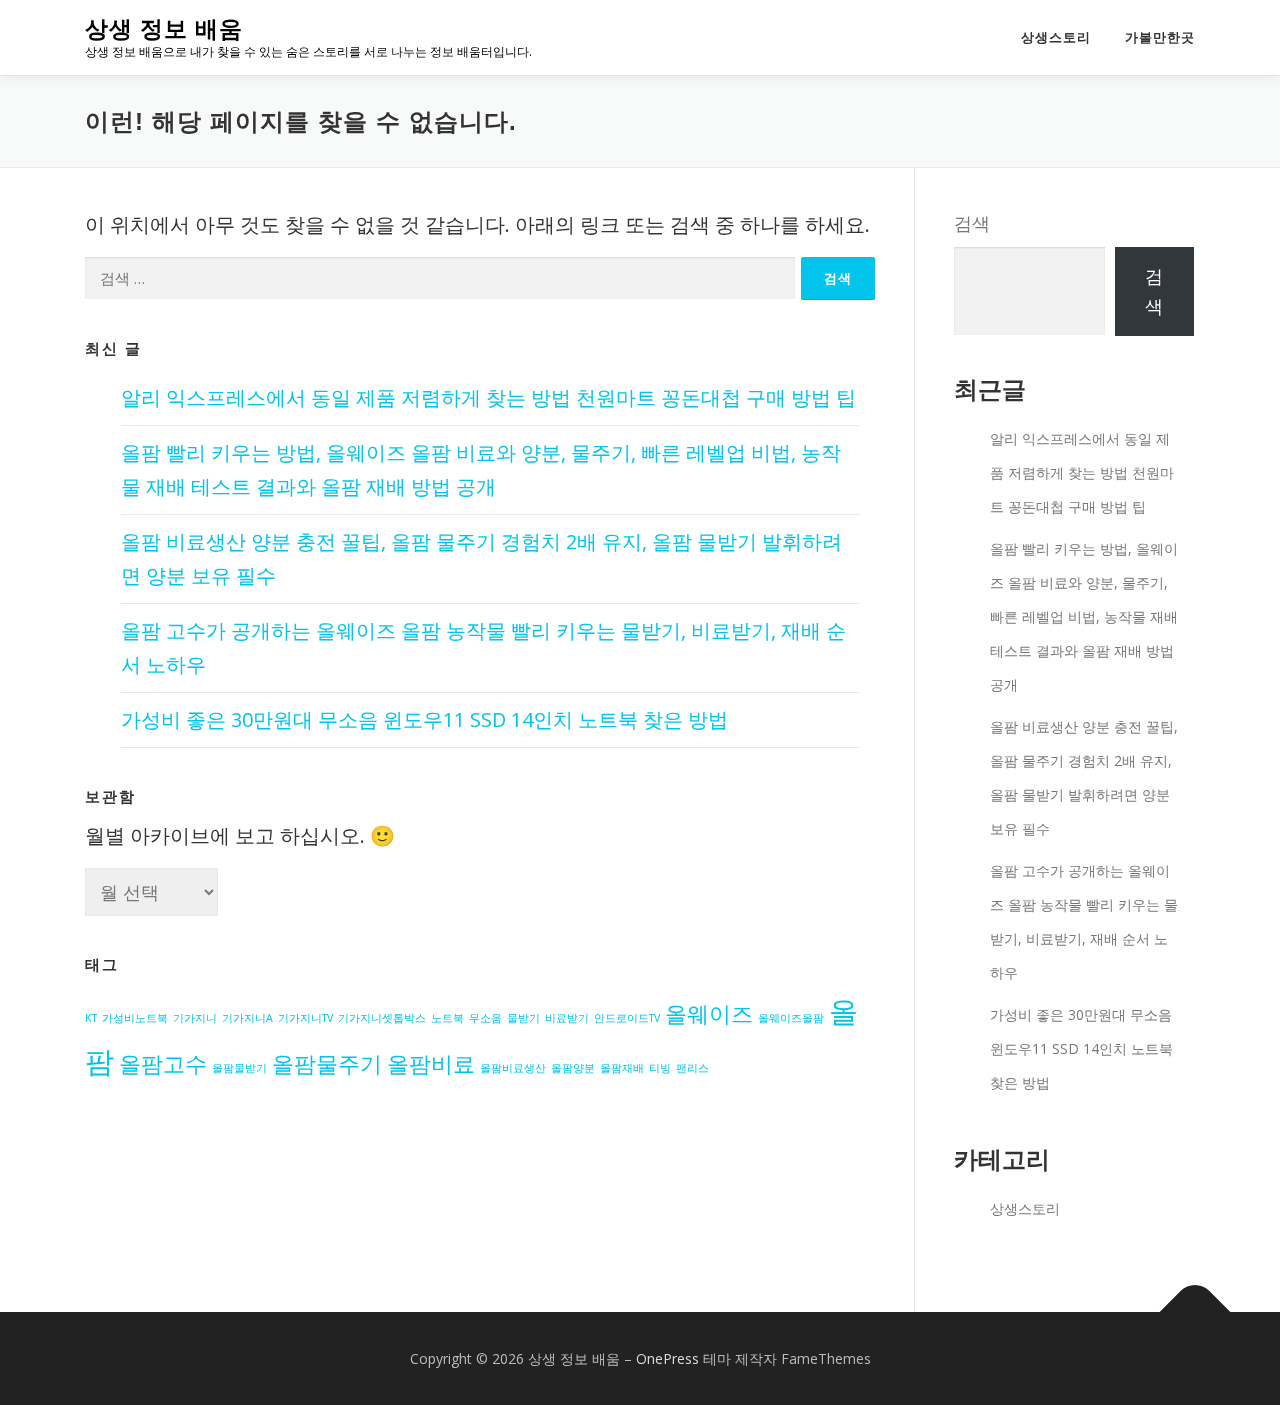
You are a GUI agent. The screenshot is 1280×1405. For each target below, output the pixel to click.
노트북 (447, 1018)
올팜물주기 (327, 1063)
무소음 (485, 1018)
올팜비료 (431, 1063)
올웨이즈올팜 (791, 1018)
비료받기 (567, 1018)
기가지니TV (305, 1018)
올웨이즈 (709, 1013)
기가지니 (195, 1018)
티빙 (660, 1068)
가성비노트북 (135, 1018)
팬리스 (692, 1068)
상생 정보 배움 (164, 30)
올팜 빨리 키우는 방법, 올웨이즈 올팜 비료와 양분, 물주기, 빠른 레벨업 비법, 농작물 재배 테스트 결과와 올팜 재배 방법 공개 (1084, 616)
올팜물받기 (239, 1068)
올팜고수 (163, 1063)
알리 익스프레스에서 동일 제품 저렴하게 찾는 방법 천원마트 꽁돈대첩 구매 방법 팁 (488, 397)
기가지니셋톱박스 (382, 1018)
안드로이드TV (627, 1018)
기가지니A (247, 1018)
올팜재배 (622, 1068)
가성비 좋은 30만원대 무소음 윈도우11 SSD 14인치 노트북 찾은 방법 (424, 719)
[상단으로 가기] (1195, 1311)
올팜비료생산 (513, 1068)
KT (91, 1018)
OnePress (667, 1358)
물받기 (523, 1018)
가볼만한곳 (1160, 37)
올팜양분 (573, 1068)
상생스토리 (1056, 37)
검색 (972, 223)
